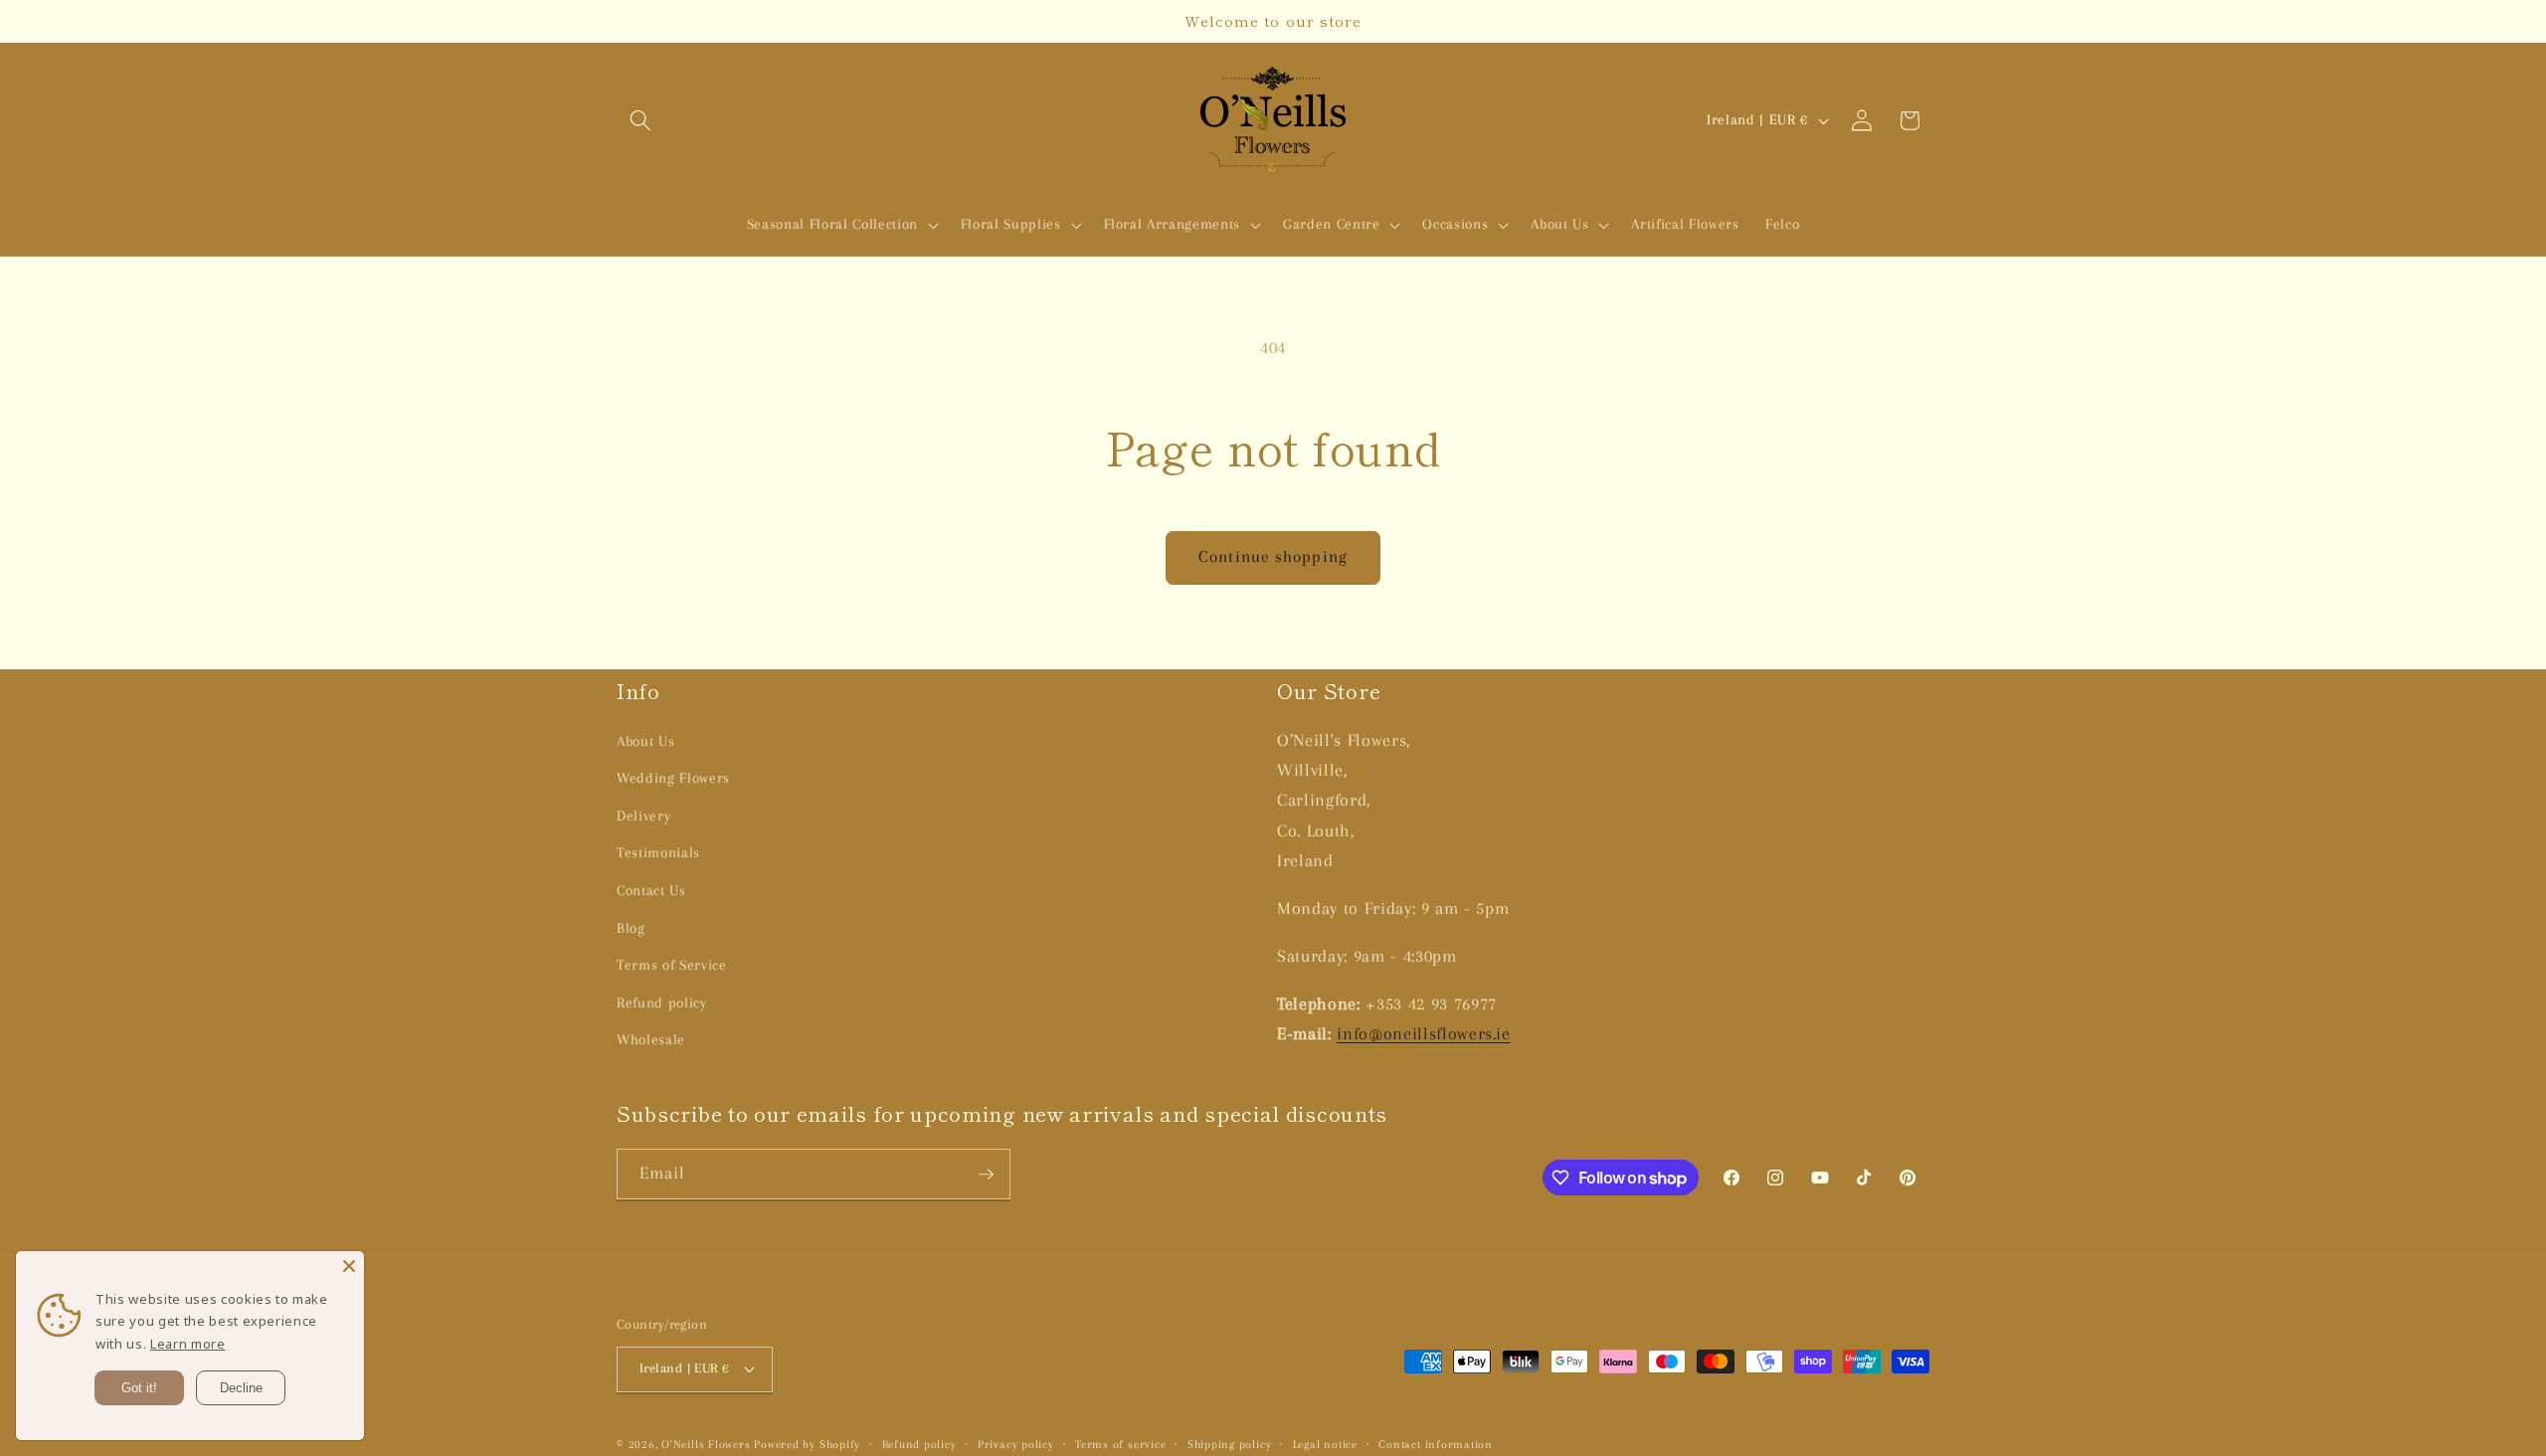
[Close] (349, 1266)
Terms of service (1120, 1444)
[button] (640, 120)
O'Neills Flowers (706, 1444)
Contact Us (651, 891)
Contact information (1436, 1444)
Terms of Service (672, 965)
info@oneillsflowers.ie (1424, 1034)
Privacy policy (1016, 1444)
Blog (631, 928)
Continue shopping (1273, 557)
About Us (645, 741)
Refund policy (662, 1003)
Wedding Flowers (673, 778)
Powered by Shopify (807, 1444)
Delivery (643, 816)
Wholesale (651, 1040)
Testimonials (658, 853)
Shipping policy (1230, 1444)
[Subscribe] (986, 1175)
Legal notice (1325, 1444)
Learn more (188, 1344)
